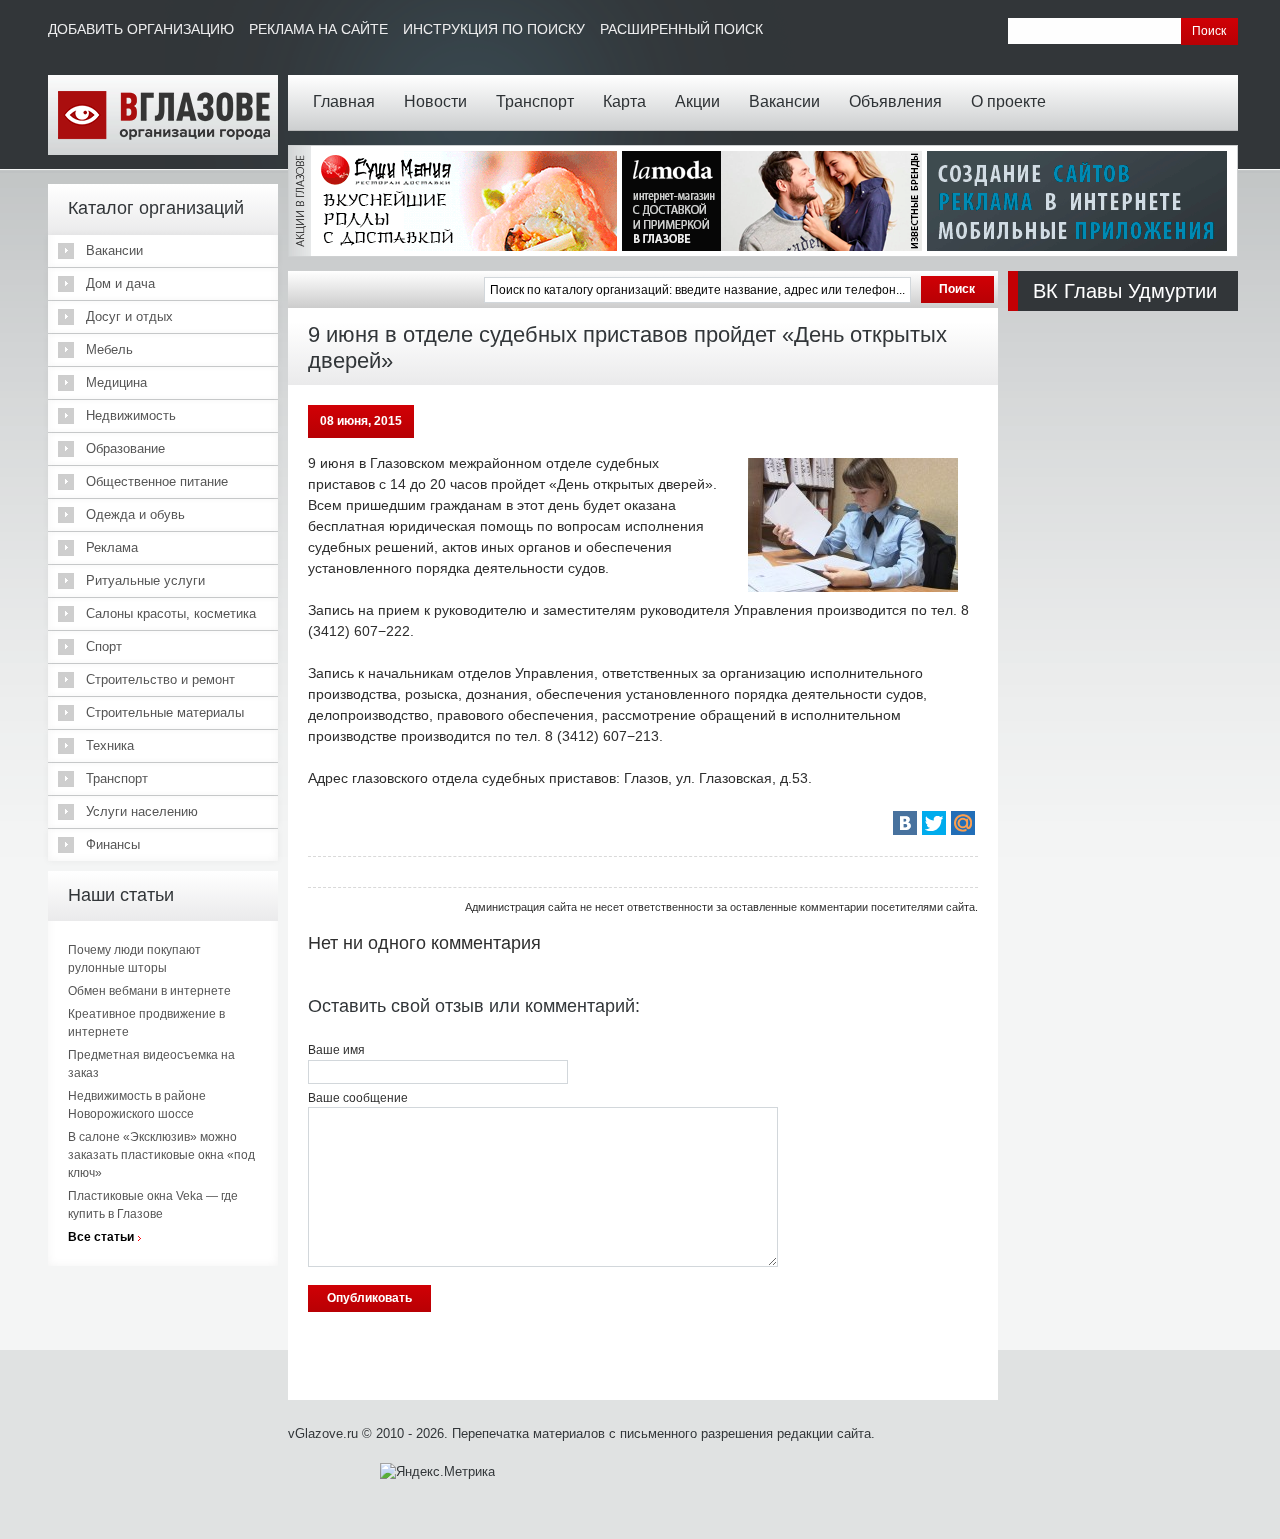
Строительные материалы (165, 712)
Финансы (113, 844)
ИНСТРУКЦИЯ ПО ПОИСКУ (494, 29)
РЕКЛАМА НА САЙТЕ (318, 29)
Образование (125, 448)
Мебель (109, 349)
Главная (344, 101)
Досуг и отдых (129, 316)
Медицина (116, 382)
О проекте (1008, 101)
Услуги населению (142, 811)
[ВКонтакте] (905, 823)
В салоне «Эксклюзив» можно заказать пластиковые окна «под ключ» (161, 1155)
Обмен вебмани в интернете (149, 991)
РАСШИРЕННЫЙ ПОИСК (681, 29)
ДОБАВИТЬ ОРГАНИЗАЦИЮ (141, 29)
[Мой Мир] (963, 823)
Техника (110, 745)
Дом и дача (120, 283)
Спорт (104, 646)
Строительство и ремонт (160, 679)
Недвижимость (131, 415)
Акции (697, 101)
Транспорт (535, 101)
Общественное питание (157, 481)
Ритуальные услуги (145, 580)
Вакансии (784, 101)
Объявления (895, 101)
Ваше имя (336, 1050)
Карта (624, 101)
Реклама (112, 547)
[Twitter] (934, 823)
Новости (435, 101)
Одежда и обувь (135, 514)
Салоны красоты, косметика (171, 613)
